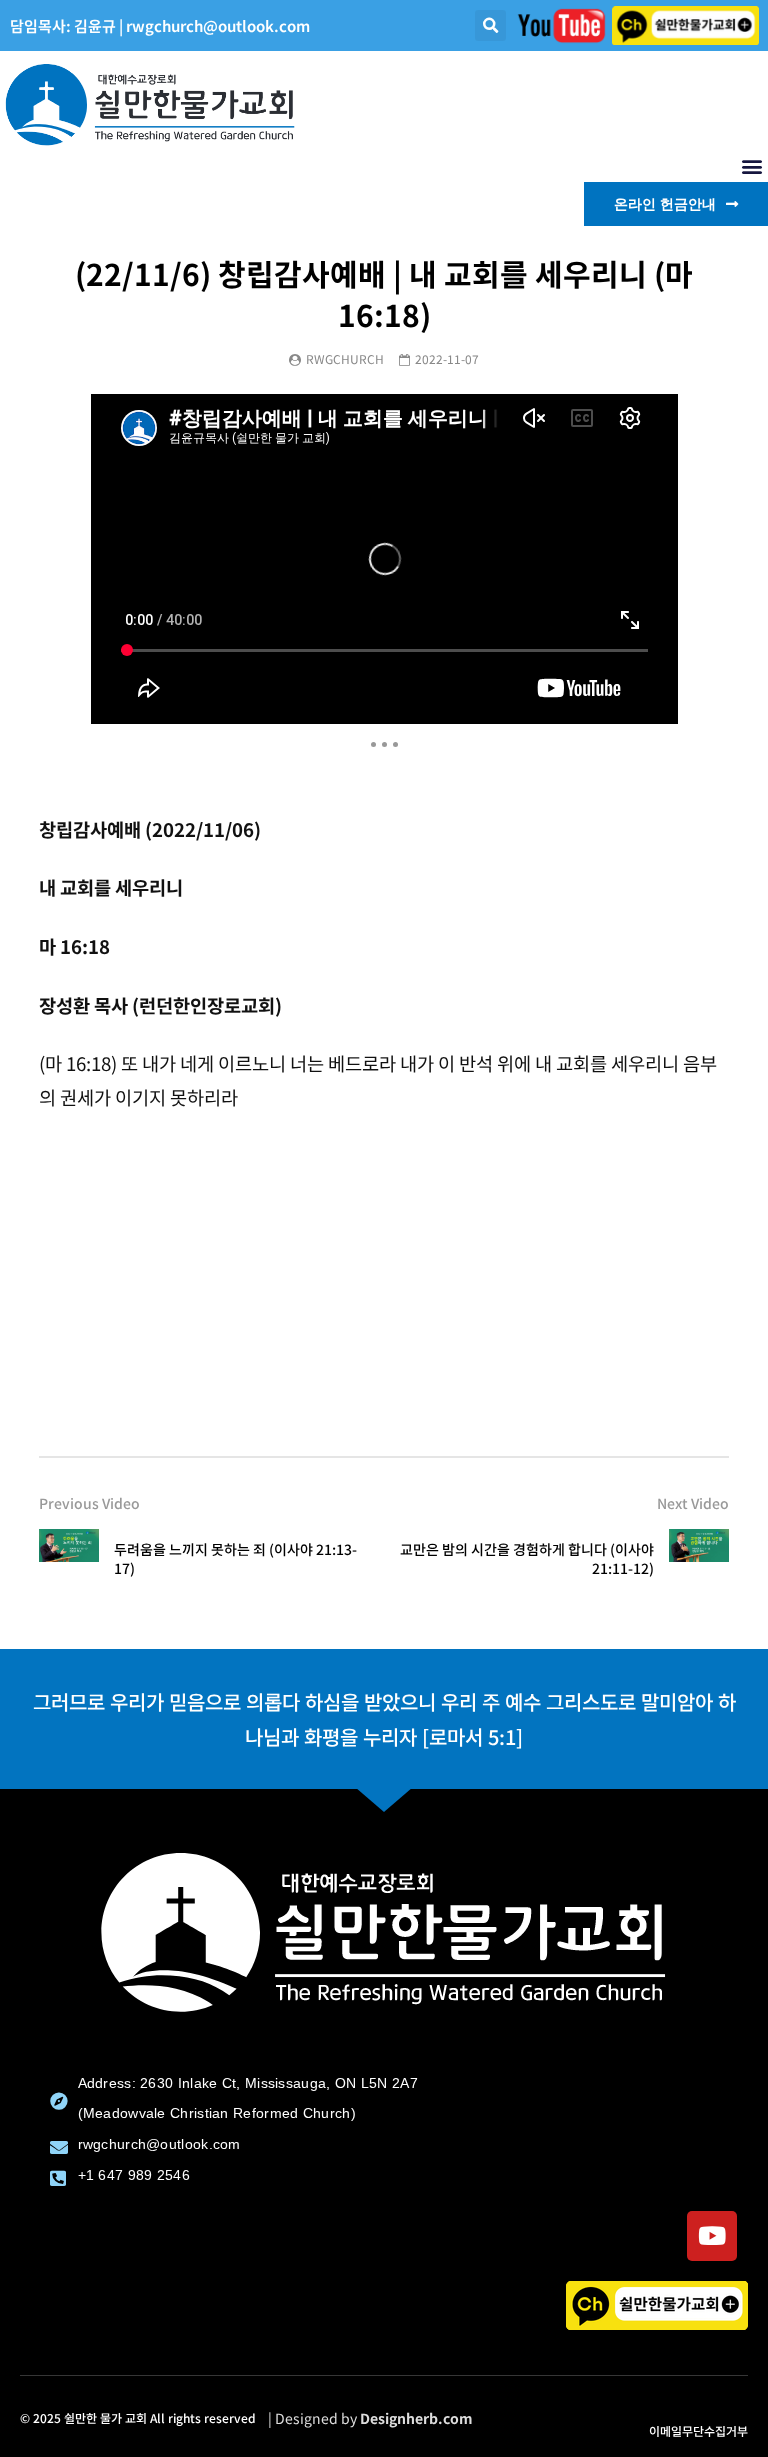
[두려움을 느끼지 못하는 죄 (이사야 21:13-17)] (69, 1559)
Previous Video (89, 1503)
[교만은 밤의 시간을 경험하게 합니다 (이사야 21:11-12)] (699, 1559)
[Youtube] (712, 2236)
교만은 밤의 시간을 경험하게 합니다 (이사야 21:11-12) (527, 1558)
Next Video (693, 1503)
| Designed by (370, 2418)
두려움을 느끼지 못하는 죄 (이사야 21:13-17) (235, 1558)
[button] (490, 25)
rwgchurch (345, 358)
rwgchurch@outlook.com (218, 25)
